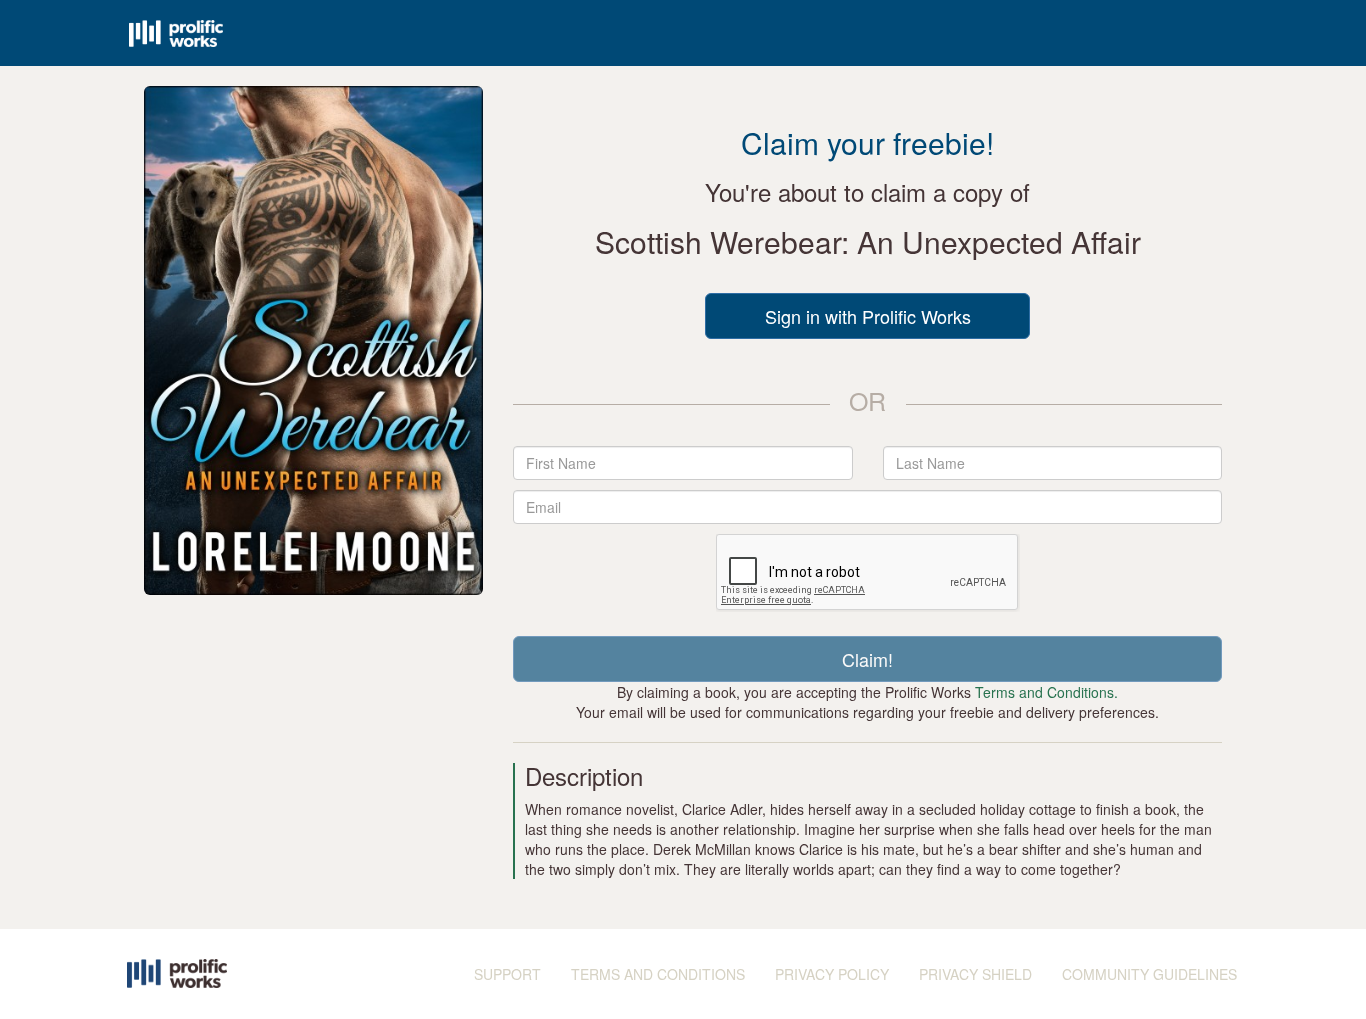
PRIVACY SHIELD (975, 974)
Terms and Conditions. (1046, 692)
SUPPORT (507, 974)
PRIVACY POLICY (832, 974)
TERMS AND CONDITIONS (658, 974)
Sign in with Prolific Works (868, 316)
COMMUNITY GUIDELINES (1149, 974)
